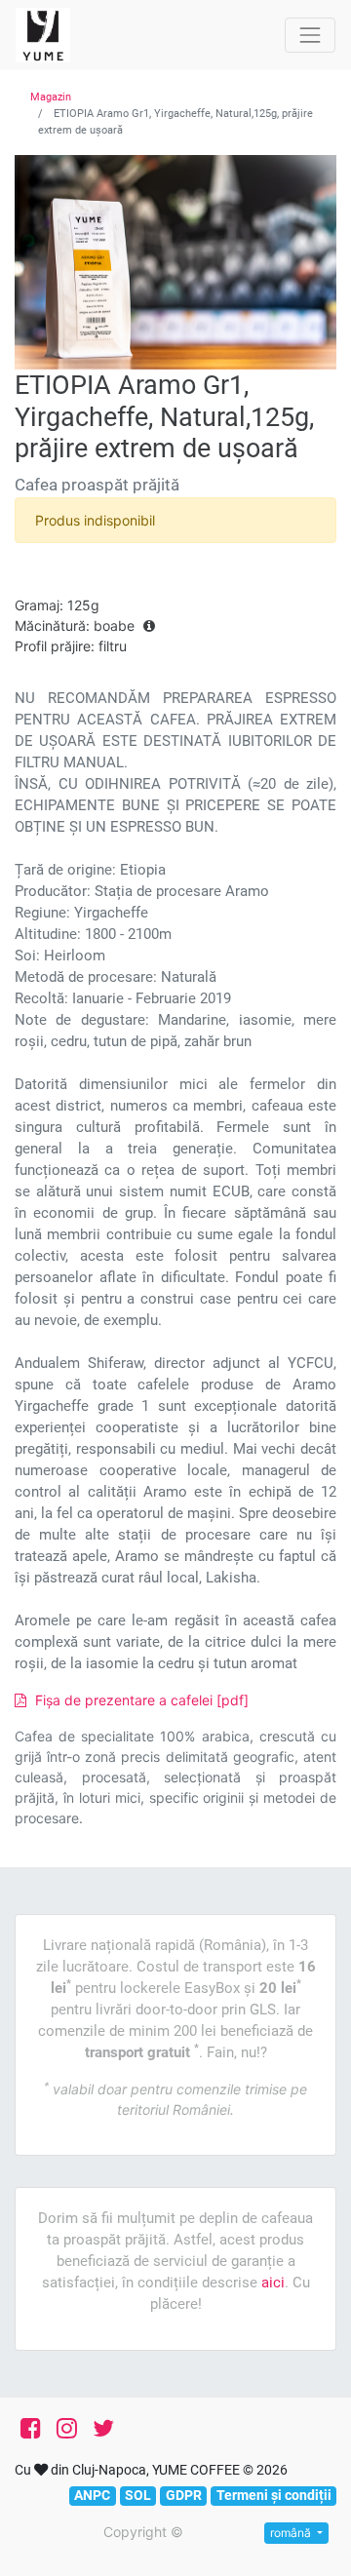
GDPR (184, 2495)
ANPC (92, 2495)
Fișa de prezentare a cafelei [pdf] (140, 1700)
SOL (138, 2495)
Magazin (51, 97)
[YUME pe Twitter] (103, 2429)
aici (273, 2283)
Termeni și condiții (274, 2495)
